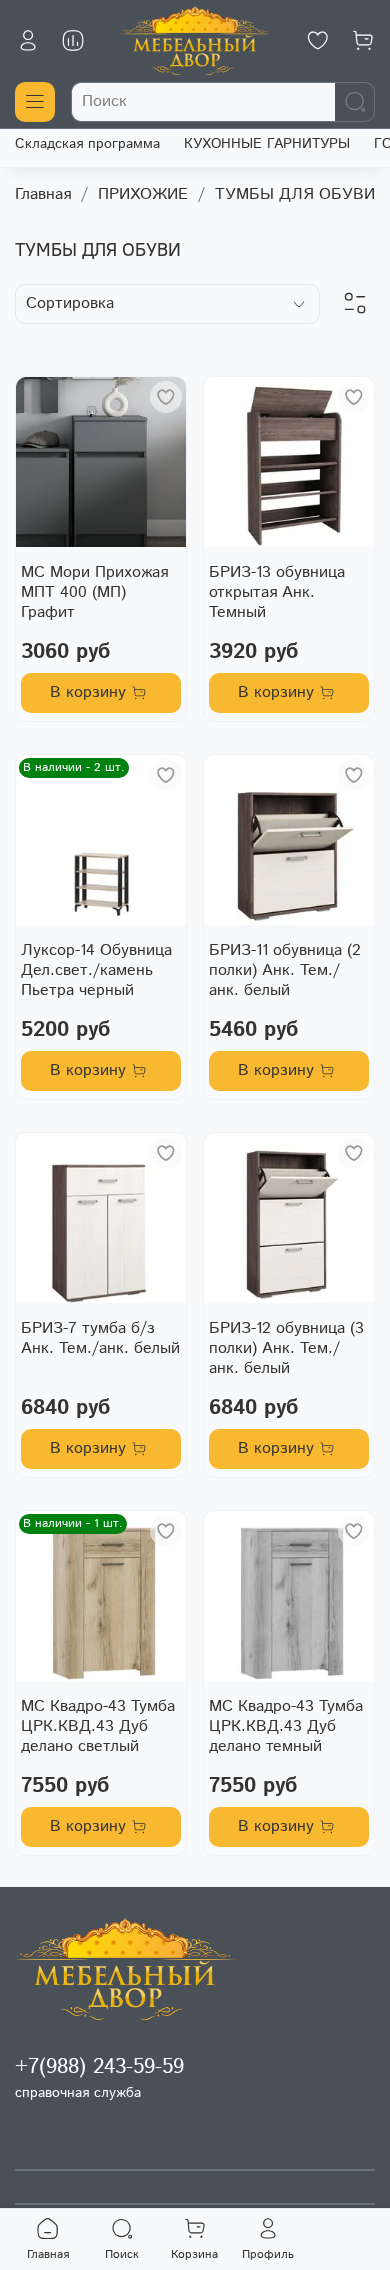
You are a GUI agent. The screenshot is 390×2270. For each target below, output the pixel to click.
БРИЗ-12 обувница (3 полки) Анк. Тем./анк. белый (286, 1348)
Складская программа (87, 144)
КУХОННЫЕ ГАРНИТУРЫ (267, 144)
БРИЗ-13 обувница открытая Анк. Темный (277, 592)
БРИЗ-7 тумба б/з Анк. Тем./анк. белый (100, 1338)
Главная (43, 194)
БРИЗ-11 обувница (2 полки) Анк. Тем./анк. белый (285, 970)
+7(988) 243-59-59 (99, 2067)
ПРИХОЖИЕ (143, 194)
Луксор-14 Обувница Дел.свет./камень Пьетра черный (96, 970)
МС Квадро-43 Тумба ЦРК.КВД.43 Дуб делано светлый (98, 1726)
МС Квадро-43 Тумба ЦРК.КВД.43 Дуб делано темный (286, 1726)
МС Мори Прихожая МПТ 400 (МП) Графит (94, 592)
